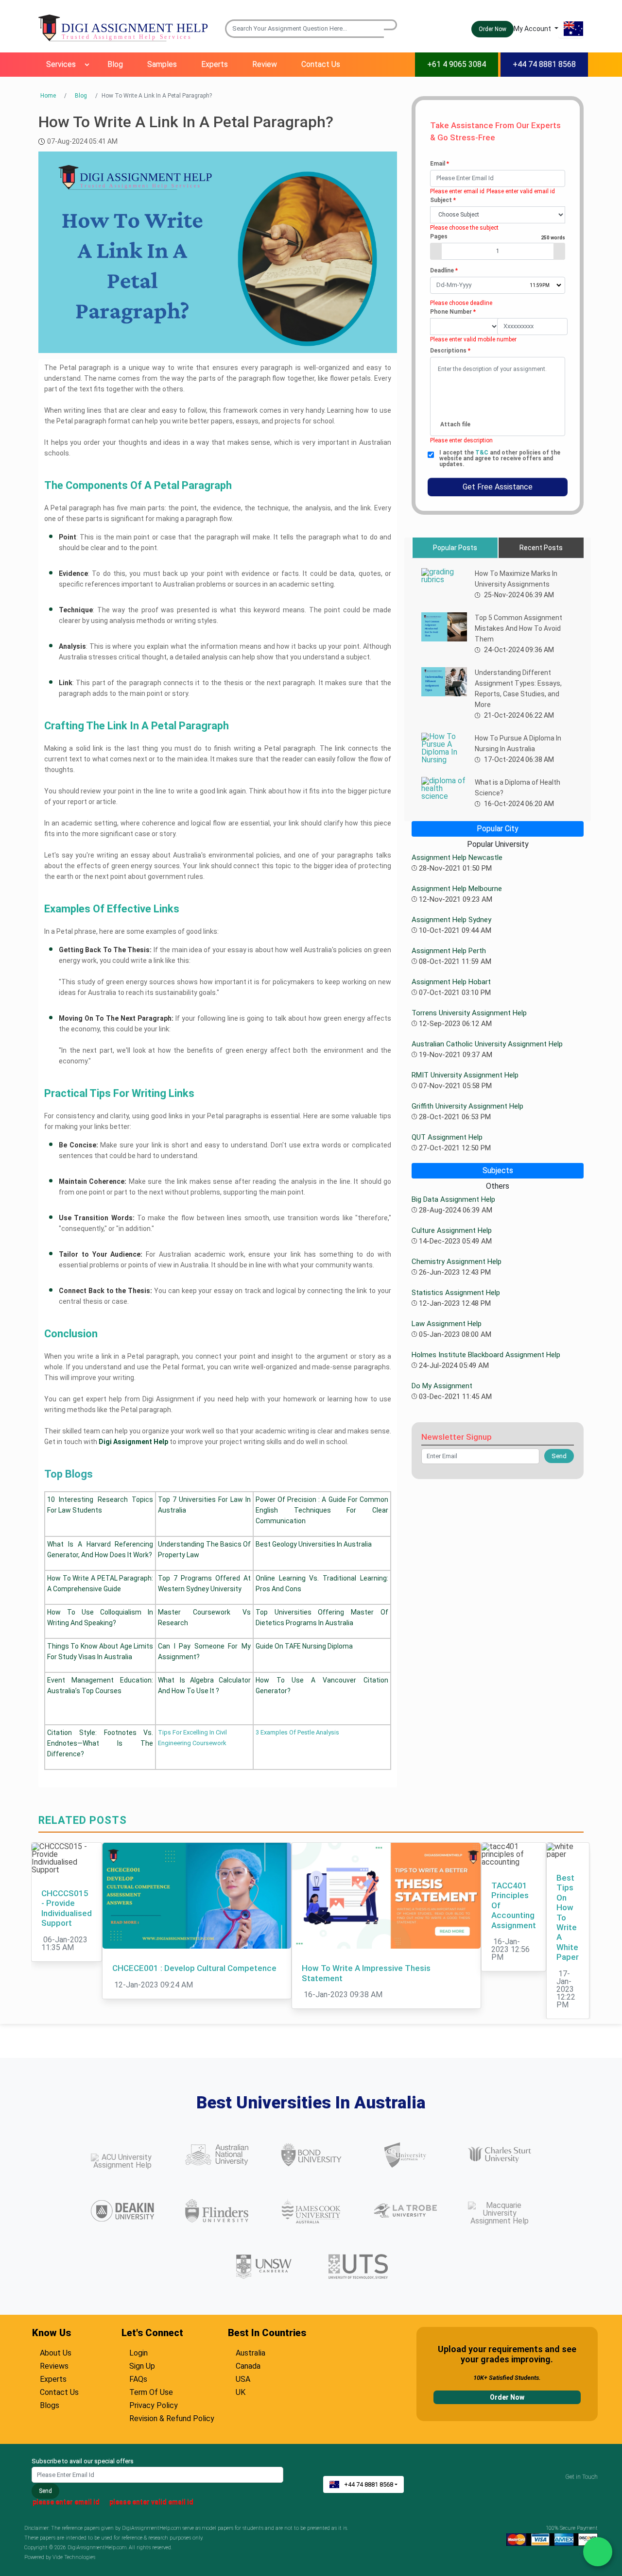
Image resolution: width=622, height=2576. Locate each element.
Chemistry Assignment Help (457, 1262)
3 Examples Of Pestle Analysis (297, 1732)
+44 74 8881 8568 (544, 64)
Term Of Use (151, 2391)
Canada (248, 2365)
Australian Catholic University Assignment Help (487, 1044)
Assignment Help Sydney (451, 920)
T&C (483, 453)
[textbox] (498, 178)
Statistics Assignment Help (456, 1293)
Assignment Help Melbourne (457, 889)
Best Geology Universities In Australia (314, 1544)
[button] (390, 25)
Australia (251, 2352)
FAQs (138, 2378)
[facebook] (576, 2485)
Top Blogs (69, 1474)
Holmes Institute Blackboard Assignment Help (486, 1355)
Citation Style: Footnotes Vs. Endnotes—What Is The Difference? (100, 1743)
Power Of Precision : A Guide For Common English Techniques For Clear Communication (322, 1510)
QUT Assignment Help (447, 1137)
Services (61, 64)
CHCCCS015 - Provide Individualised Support (67, 1908)
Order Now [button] (492, 29)
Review (265, 64)
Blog (115, 64)
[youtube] (583, 2485)
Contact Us (321, 64)
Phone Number (453, 312)
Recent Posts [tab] (541, 548)
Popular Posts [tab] (455, 548)
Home (48, 96)
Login (138, 2352)
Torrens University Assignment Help (469, 1013)
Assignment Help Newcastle (457, 858)
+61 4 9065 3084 (457, 64)
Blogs (50, 2404)
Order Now (507, 2397)
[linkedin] (595, 2485)
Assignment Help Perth (449, 951)
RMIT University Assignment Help (465, 1075)
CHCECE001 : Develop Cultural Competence (194, 1968)
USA (243, 2378)
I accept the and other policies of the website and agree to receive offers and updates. (500, 458)
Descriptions (450, 351)
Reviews (54, 2365)
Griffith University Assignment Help (467, 1106)
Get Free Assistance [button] (498, 487)
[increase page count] (559, 251)
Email (440, 164)
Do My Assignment (442, 1386)
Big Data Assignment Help (453, 1199)
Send (45, 2491)
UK (241, 2391)
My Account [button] (533, 29)
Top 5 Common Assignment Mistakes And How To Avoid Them (518, 628)
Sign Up (142, 2365)
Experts (215, 64)
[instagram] (589, 2485)
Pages (498, 236)
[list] (498, 215)
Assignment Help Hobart (451, 982)
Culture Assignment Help (452, 1230)
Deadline (444, 270)
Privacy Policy (154, 2404)
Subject (443, 200)
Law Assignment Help (447, 1324)
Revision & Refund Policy (172, 2417)
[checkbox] (431, 455)
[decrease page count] (436, 251)
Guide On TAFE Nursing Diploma (304, 1646)
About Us (56, 2352)
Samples (162, 64)
